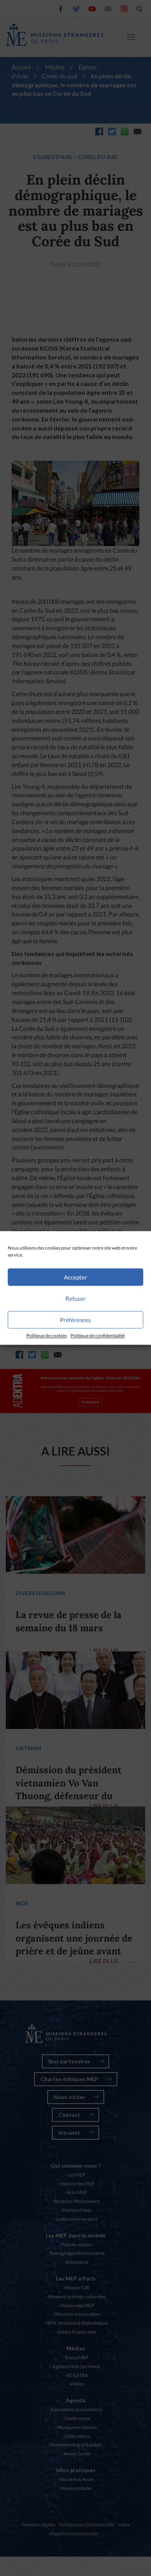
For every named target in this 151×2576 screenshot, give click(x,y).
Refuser (75, 1298)
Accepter (75, 1277)
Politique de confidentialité (98, 1336)
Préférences (75, 1320)
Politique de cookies (46, 1336)
